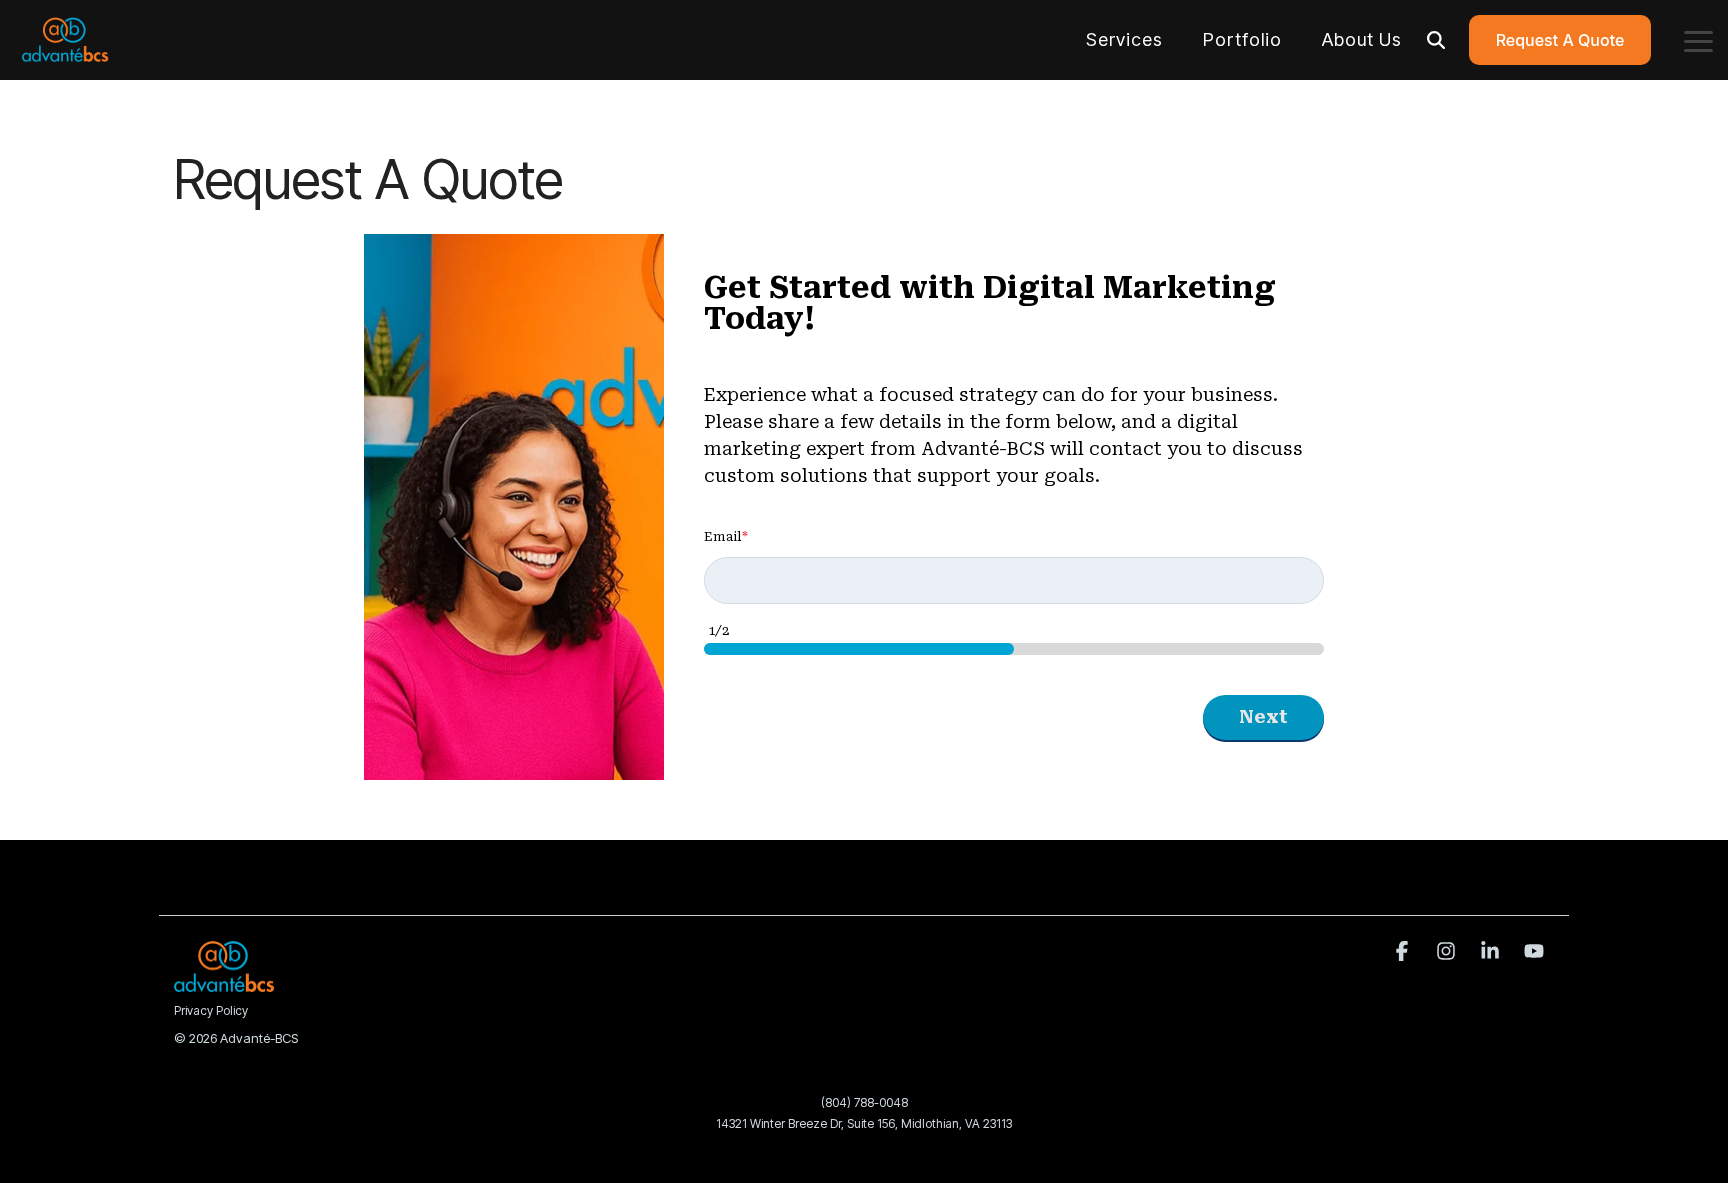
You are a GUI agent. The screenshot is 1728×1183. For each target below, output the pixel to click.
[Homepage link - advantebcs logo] (224, 981)
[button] (1698, 40)
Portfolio (1242, 39)
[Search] (1436, 40)
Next (1263, 716)
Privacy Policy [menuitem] (211, 1010)
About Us (1362, 39)
